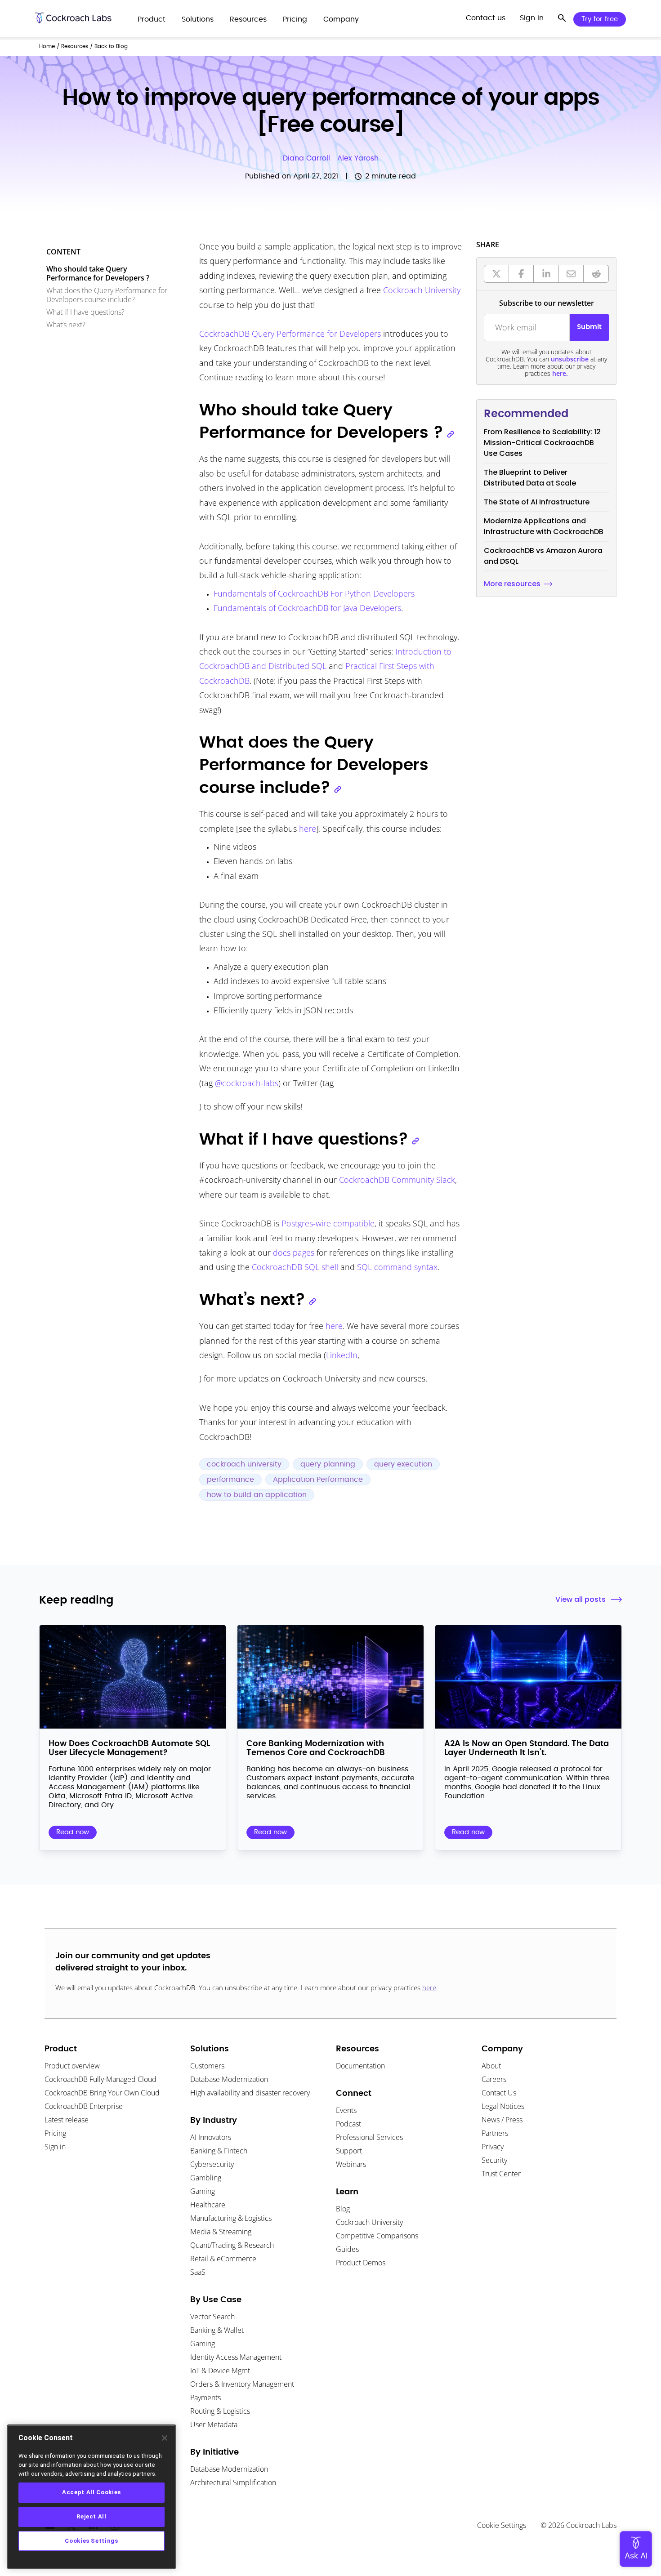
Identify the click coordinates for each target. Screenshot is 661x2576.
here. (560, 373)
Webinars (351, 2164)
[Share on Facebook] (522, 274)
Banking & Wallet (217, 2330)
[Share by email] (572, 274)
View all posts (581, 1599)
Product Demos (361, 2263)
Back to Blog (111, 46)
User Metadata (214, 2424)
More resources (512, 584)
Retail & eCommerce (223, 2259)
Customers (207, 2066)
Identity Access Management (236, 2357)
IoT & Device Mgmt (220, 2371)
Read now (73, 1832)
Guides (347, 2249)
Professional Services (369, 2137)
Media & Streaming (221, 2232)
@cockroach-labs (247, 1083)
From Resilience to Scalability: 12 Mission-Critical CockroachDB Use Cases (542, 443)
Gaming (203, 2191)
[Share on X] (496, 274)
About (491, 2066)
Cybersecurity (212, 2164)
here (308, 829)
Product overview (72, 2066)
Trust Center (501, 2174)
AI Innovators (211, 2137)
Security (494, 2160)
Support (349, 2151)
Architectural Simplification (233, 2482)
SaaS (198, 2272)
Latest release (67, 2120)
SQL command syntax (397, 1267)
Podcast (348, 2124)
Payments (205, 2398)
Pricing (55, 2133)
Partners (495, 2133)
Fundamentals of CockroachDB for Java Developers (307, 608)
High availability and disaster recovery (250, 2093)
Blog (343, 2209)
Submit (589, 327)
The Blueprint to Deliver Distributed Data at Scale (530, 478)
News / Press (502, 2120)
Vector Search (212, 2317)
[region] (92, 2497)
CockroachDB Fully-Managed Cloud (100, 2079)
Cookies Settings (92, 2541)
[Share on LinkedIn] (546, 274)
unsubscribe (570, 359)
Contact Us (499, 2093)
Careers (494, 2079)
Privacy (493, 2147)
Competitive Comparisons (377, 2236)
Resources (75, 46)
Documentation (360, 2066)
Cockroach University (422, 290)
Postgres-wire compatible (328, 1223)
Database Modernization (229, 2079)
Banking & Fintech (219, 2151)
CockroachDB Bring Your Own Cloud (102, 2093)
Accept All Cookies (92, 2492)
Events (346, 2110)
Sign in (55, 2147)
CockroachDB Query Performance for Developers (290, 334)
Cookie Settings (502, 2525)
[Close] (165, 2438)
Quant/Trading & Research (232, 2245)
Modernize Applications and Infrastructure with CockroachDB (544, 526)
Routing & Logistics (220, 2411)
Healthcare (208, 2205)
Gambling (206, 2178)
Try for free (600, 19)
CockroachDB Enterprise (84, 2106)
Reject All (92, 2516)
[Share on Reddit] (596, 274)
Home (47, 46)
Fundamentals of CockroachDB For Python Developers (314, 593)
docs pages (294, 1252)
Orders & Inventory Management (242, 2384)
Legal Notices (503, 2106)
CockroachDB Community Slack (397, 1180)
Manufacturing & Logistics (231, 2218)
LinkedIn (342, 1355)
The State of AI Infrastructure (537, 502)
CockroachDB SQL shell (295, 1267)
